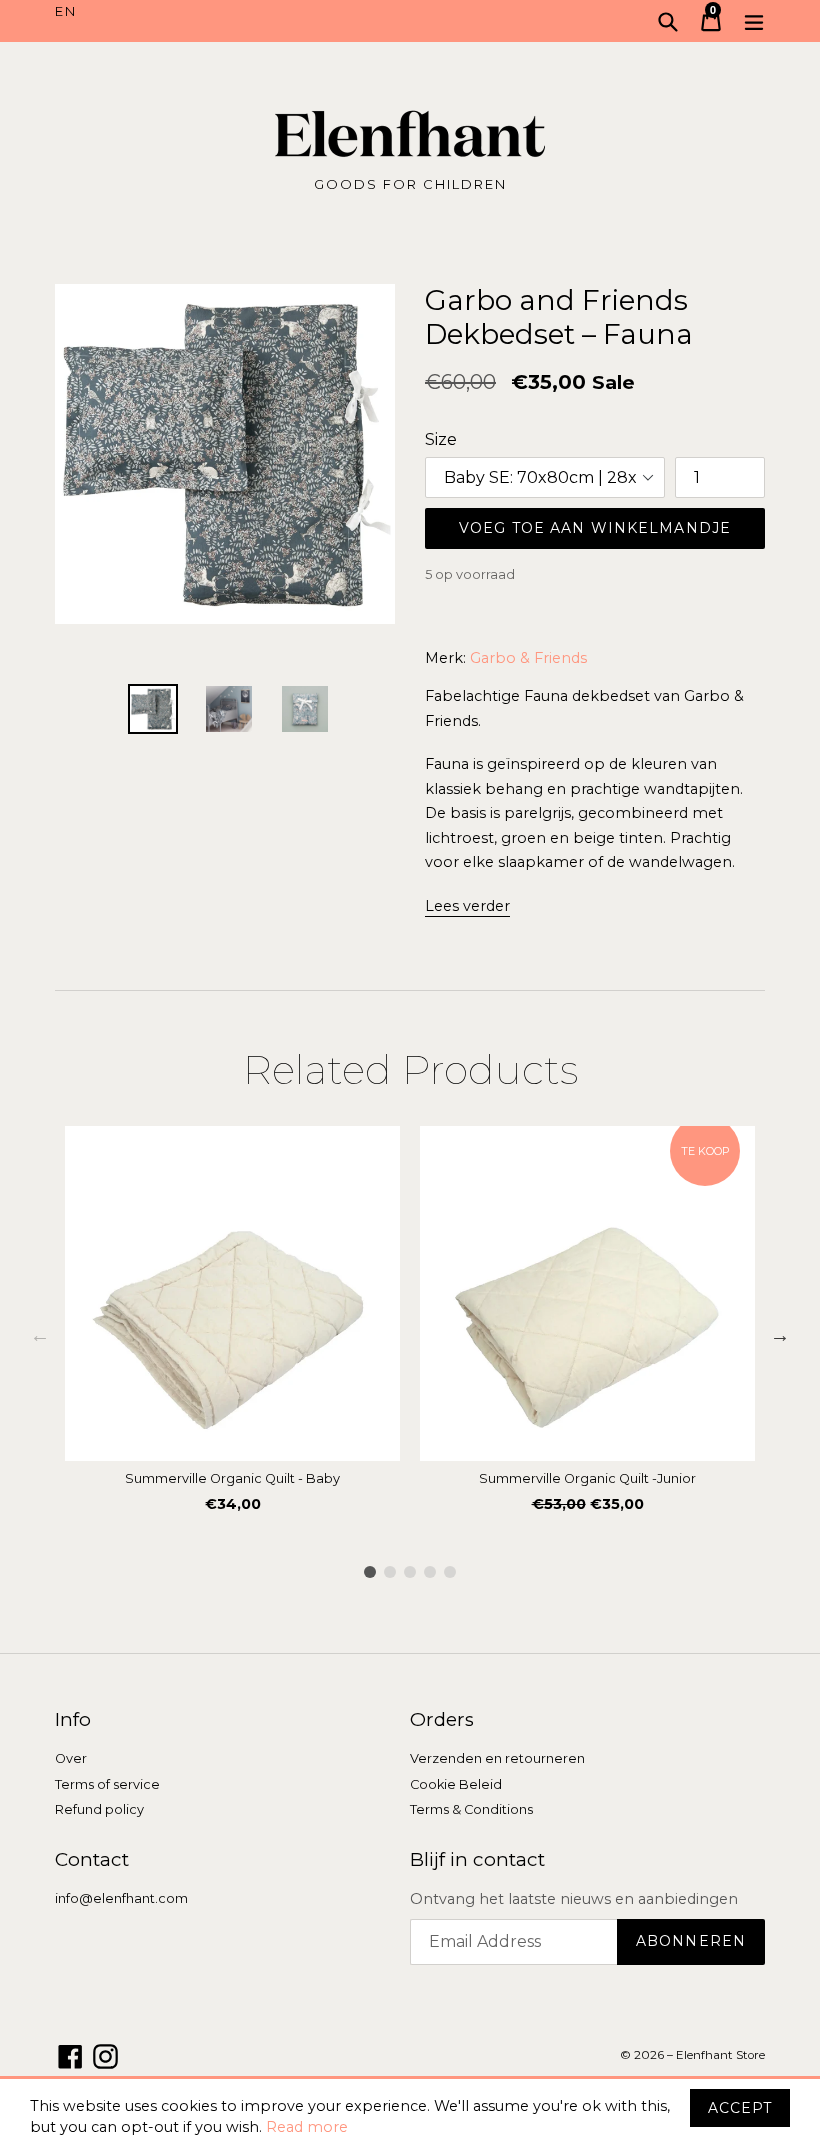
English (232, 12)
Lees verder (467, 906)
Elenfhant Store (720, 2055)
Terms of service (107, 1784)
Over (71, 1758)
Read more (307, 2127)
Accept (740, 2108)
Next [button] (780, 1335)
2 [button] (390, 1572)
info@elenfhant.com (121, 1898)
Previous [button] (40, 1335)
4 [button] (430, 1572)
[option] (232, 1325)
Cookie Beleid (456, 1784)
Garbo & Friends (528, 658)
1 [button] (370, 1572)
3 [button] (410, 1572)
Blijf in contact (477, 1860)
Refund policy (99, 1809)
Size (441, 439)
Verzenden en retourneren (497, 1758)
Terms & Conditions (471, 1809)
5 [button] (450, 1572)
